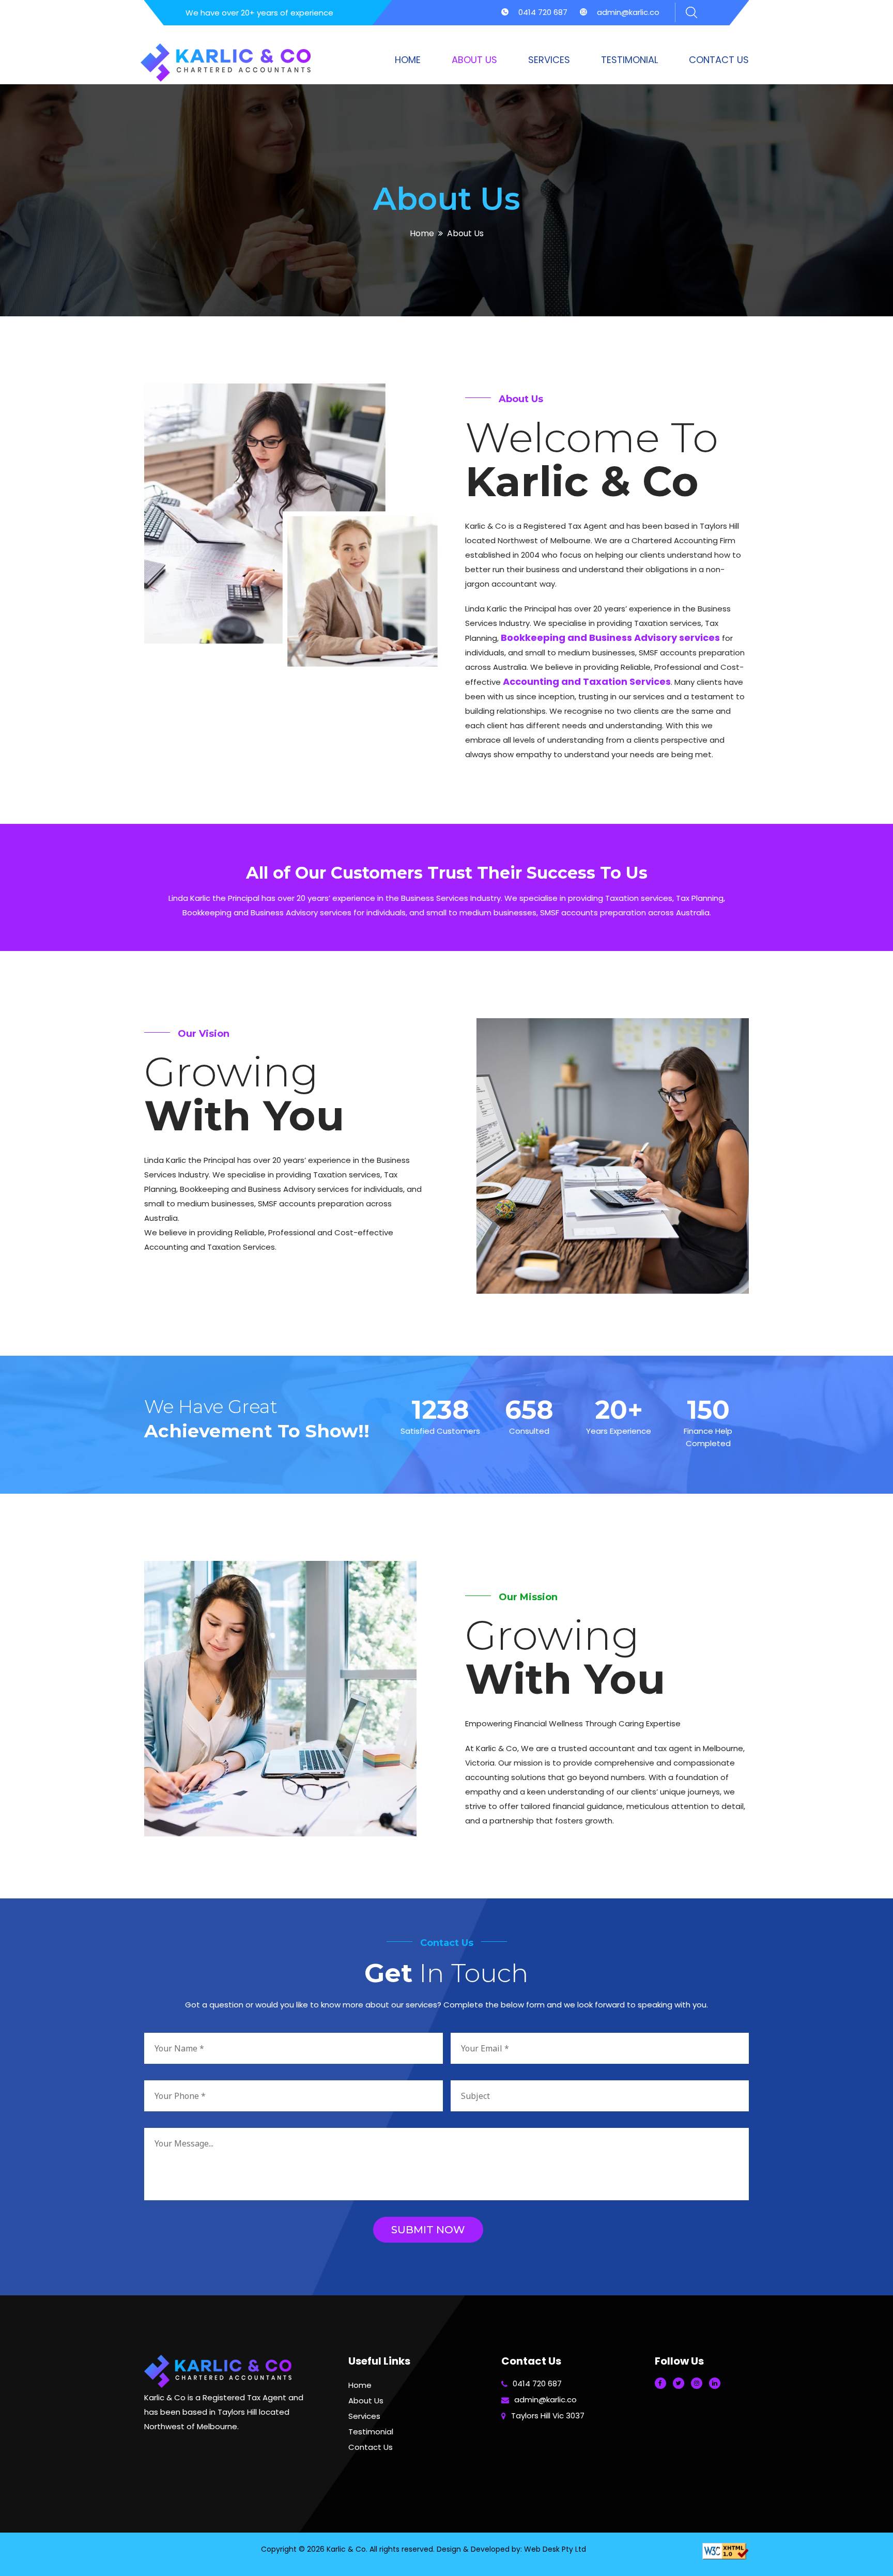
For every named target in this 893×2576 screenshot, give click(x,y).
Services (549, 60)
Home (408, 60)
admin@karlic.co (628, 12)
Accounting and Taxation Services (587, 681)
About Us (474, 60)
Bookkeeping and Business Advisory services (610, 638)
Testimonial (629, 60)
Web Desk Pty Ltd (555, 2549)
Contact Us (719, 60)
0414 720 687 (543, 12)
